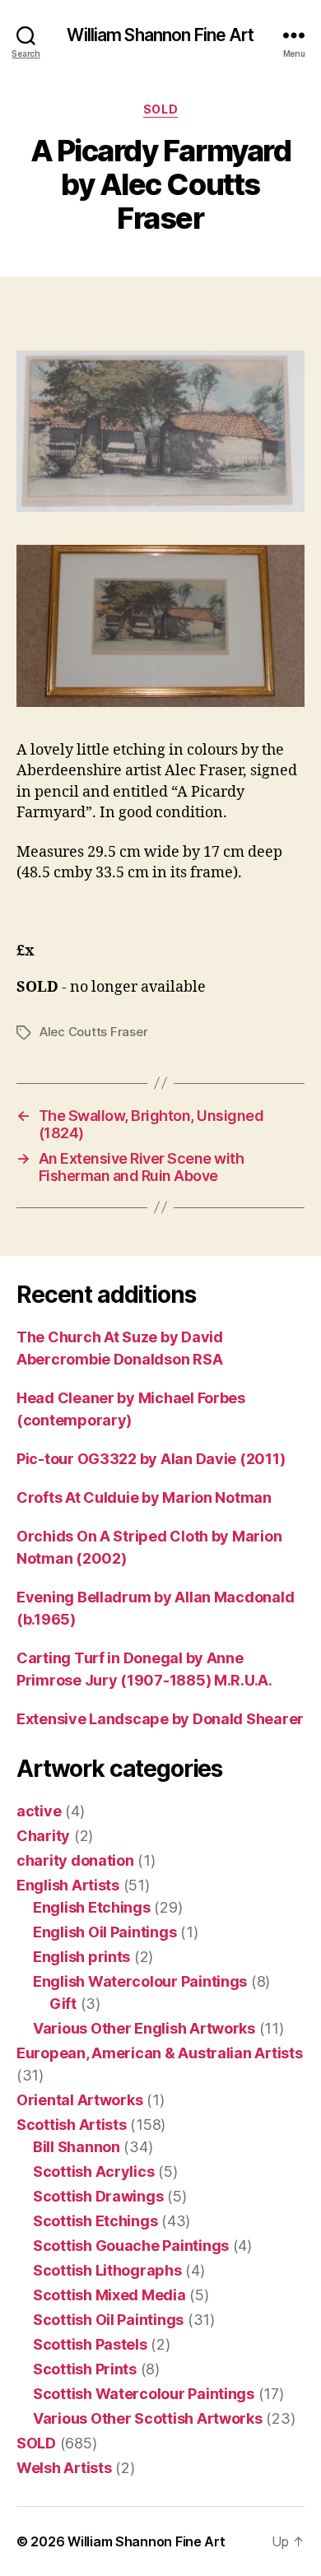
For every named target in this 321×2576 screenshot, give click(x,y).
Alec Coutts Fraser (93, 1032)
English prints (81, 1957)
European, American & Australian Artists (159, 2053)
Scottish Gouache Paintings (131, 2246)
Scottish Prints (85, 2369)
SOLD (160, 109)
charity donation (75, 1860)
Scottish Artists (72, 2125)
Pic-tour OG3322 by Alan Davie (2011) (151, 1459)
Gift (63, 2004)
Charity (43, 1836)
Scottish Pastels (90, 2344)
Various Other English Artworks (144, 2028)
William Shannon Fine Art (160, 35)
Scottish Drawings (98, 2196)
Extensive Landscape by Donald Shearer (160, 1719)
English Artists (68, 1885)
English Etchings (92, 1907)
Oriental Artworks (79, 2100)
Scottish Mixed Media (109, 2295)
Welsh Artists (64, 2468)
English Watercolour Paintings (140, 1981)
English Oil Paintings (105, 1932)
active (39, 1811)
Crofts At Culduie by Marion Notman (144, 1497)
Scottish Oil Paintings (108, 2320)
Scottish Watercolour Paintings (144, 2394)
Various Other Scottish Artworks (148, 2418)
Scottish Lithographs (107, 2270)
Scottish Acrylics (93, 2171)
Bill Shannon (77, 2147)
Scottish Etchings (95, 2221)
